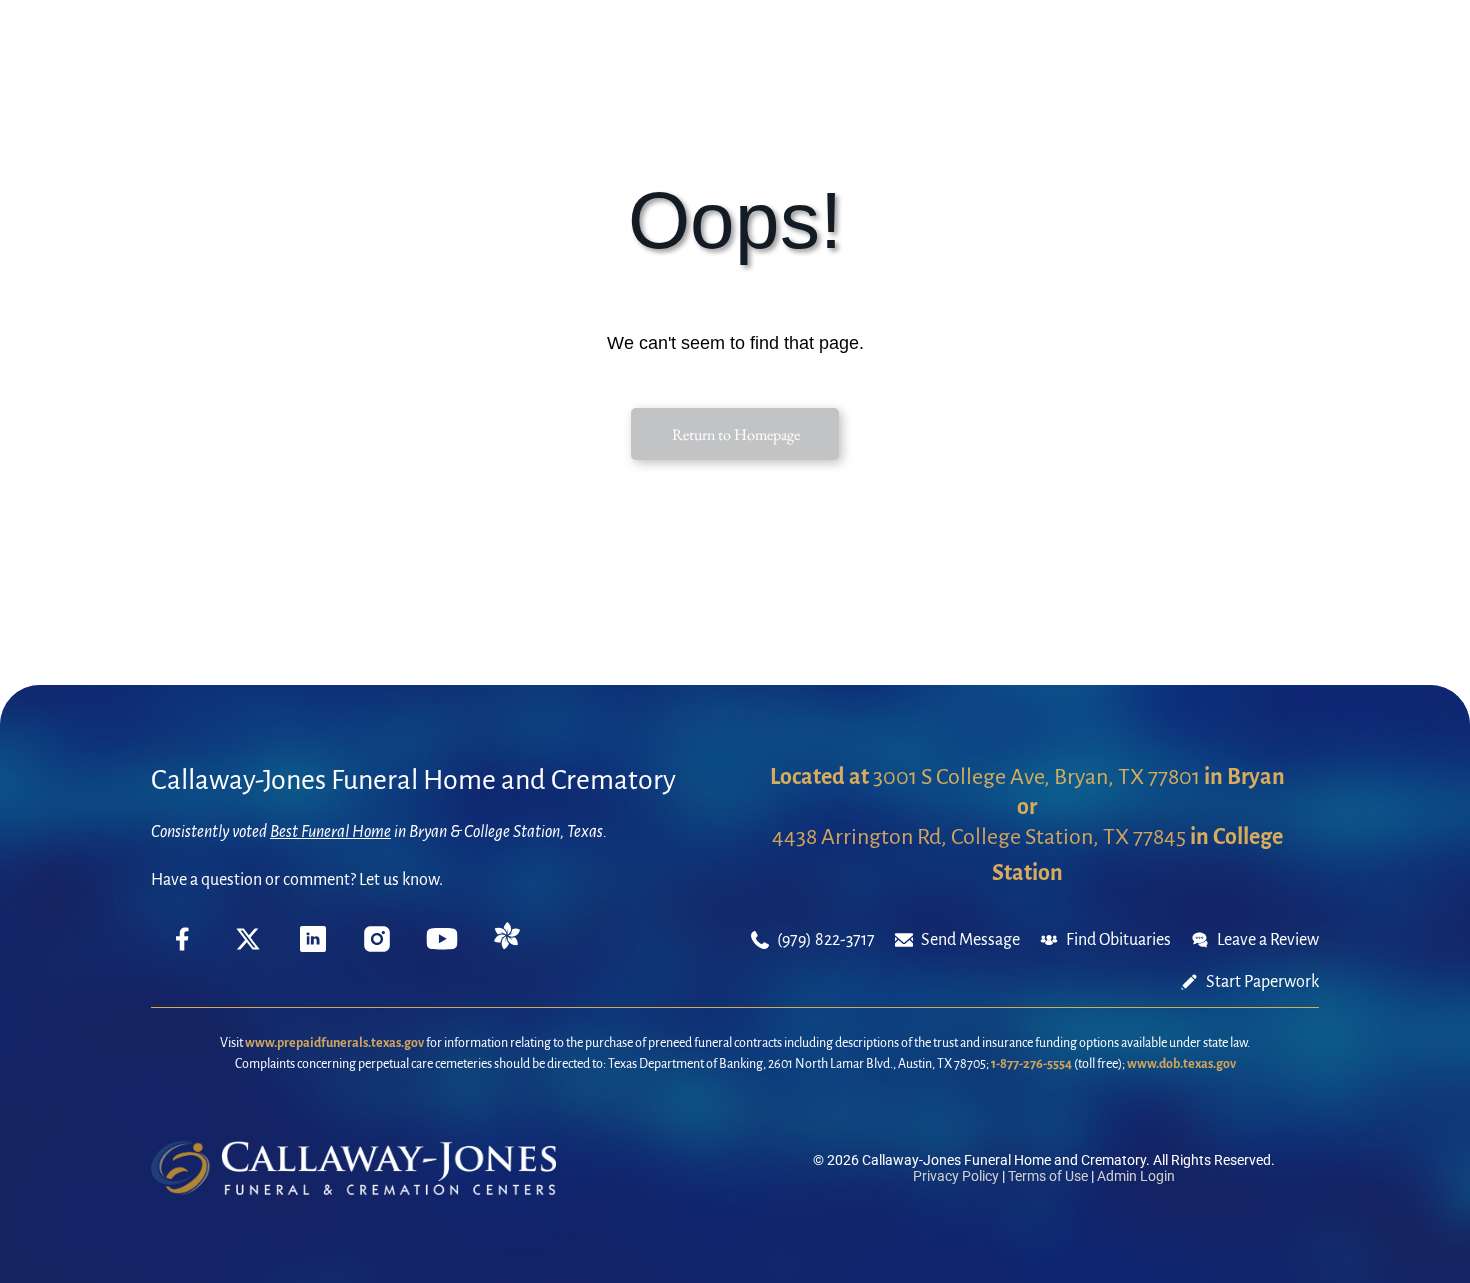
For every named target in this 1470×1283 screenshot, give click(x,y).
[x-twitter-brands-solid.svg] (248, 947)
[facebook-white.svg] (183, 954)
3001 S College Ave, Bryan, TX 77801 (1036, 777)
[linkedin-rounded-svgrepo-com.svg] (313, 947)
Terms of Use (1048, 1176)
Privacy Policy (956, 1176)
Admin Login (1136, 1176)
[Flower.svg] (507, 945)
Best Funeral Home (330, 832)
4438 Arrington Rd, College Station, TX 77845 (979, 837)
